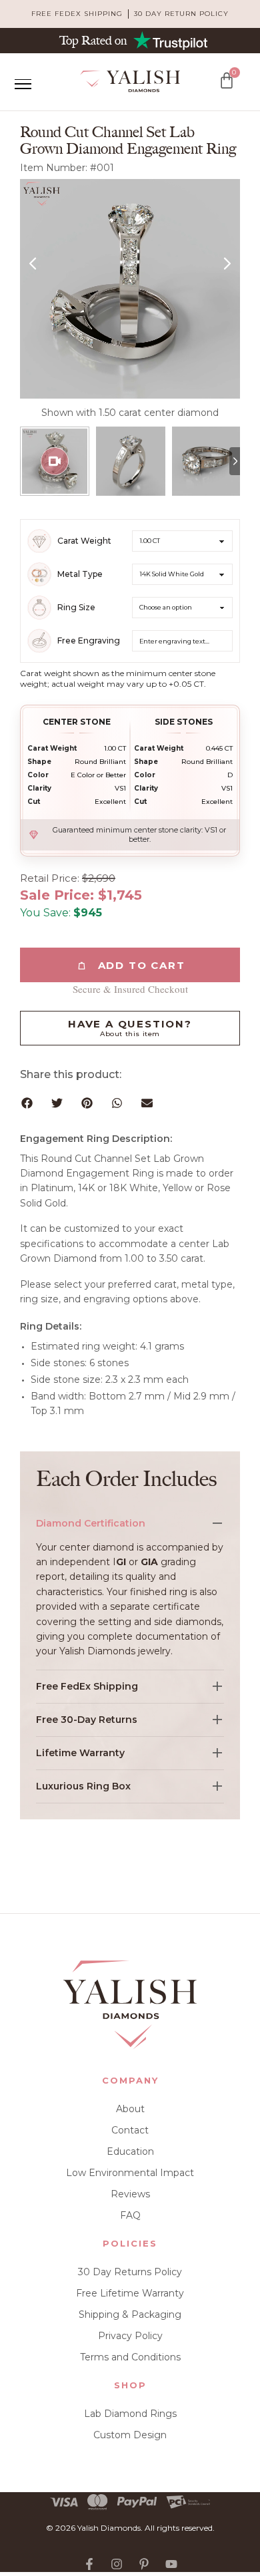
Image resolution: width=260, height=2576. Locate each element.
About (130, 2109)
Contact (130, 2130)
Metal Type (80, 574)
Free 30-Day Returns (87, 1720)
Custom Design (130, 2435)
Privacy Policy (130, 2336)
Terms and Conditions (130, 2357)
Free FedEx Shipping (87, 1686)
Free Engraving (89, 641)
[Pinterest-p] (144, 2564)
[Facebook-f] (89, 2564)
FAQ (130, 2215)
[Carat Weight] (39, 541)
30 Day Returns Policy (130, 2272)
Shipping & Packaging (130, 2314)
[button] (27, 1103)
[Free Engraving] (39, 641)
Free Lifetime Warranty (130, 2293)
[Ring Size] (39, 608)
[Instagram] (117, 2564)
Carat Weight (84, 541)
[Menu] (23, 84)
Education (130, 2151)
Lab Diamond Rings (130, 2414)
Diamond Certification (91, 1523)
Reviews (130, 2194)
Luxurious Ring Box (83, 1786)
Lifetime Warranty (80, 1753)
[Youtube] (171, 2564)
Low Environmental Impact (130, 2173)
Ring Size (76, 608)
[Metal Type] (39, 574)
